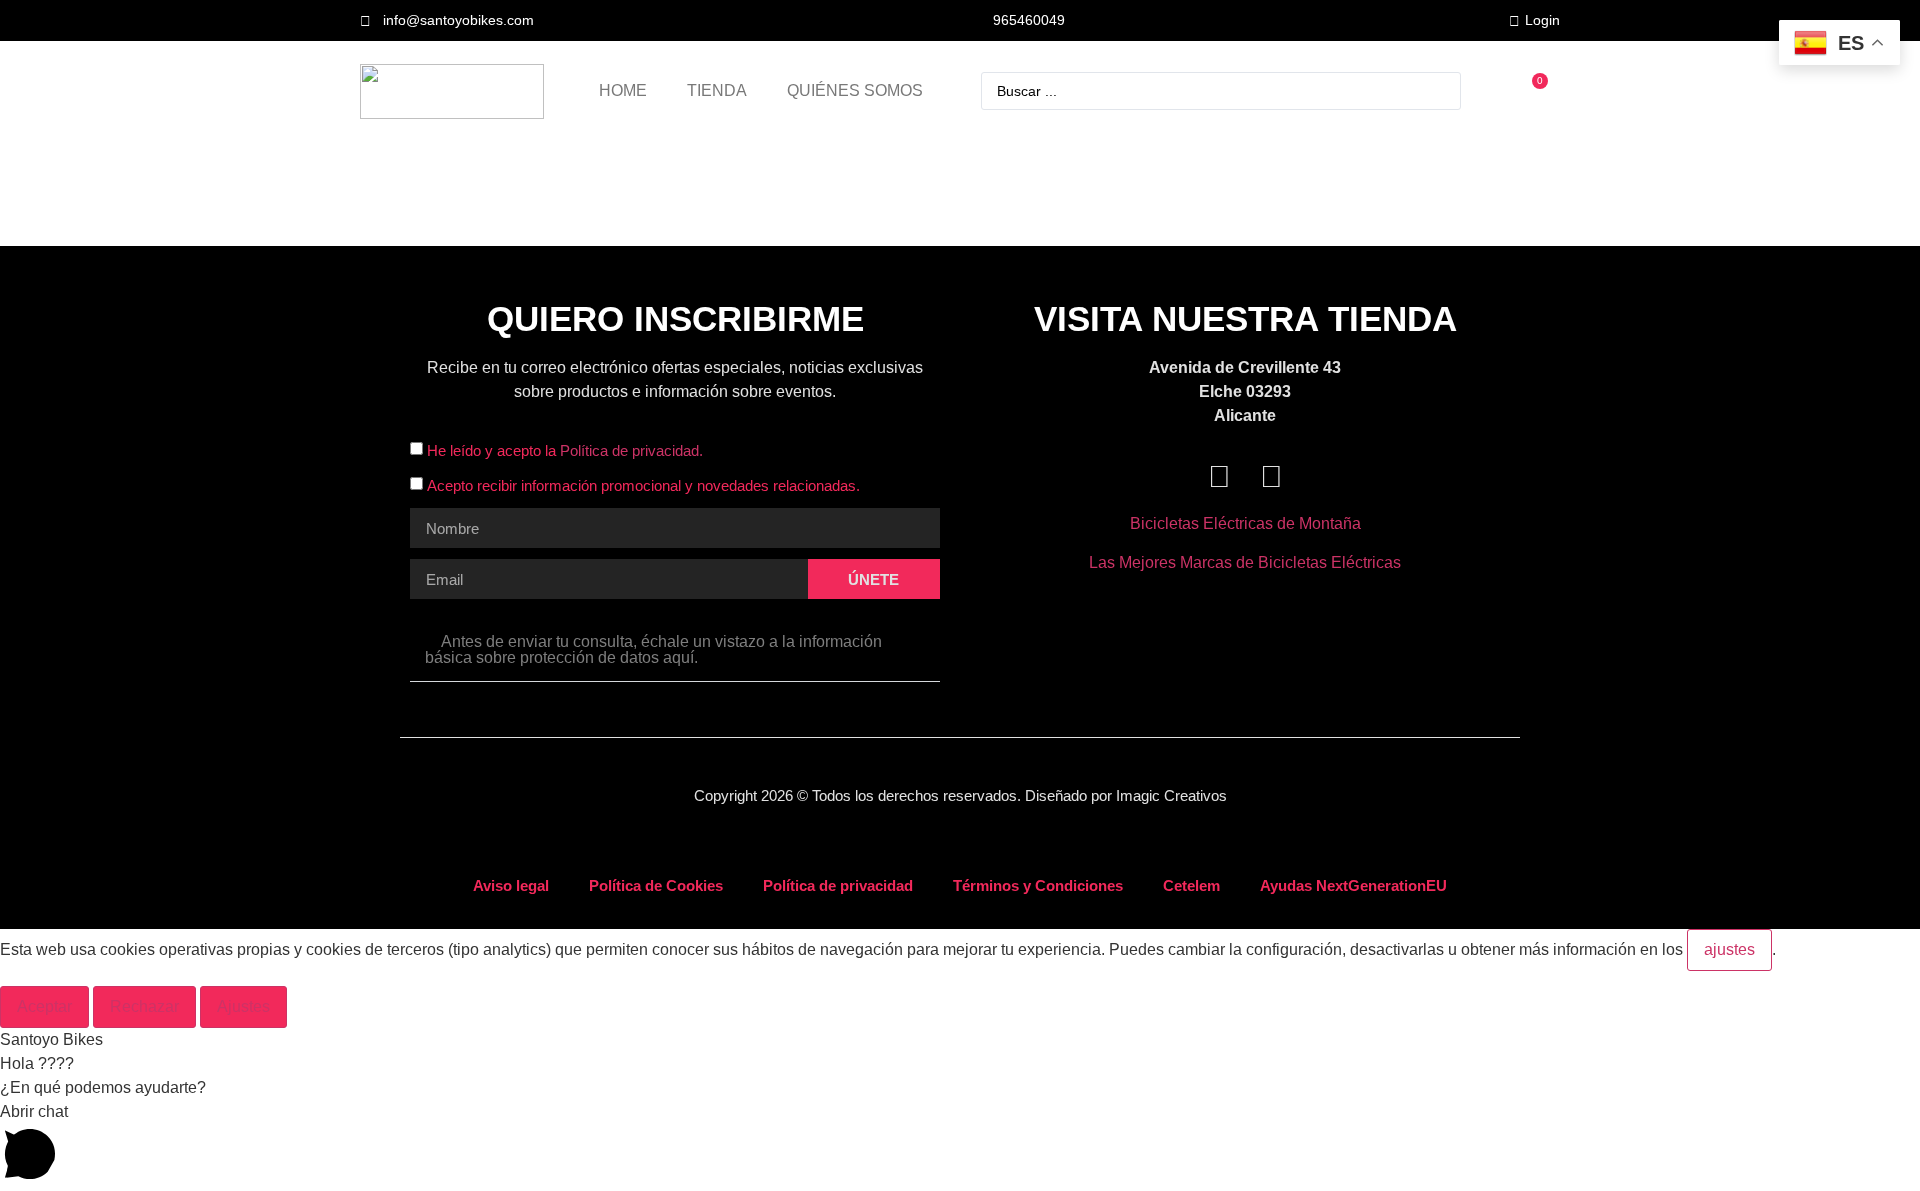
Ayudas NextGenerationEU (1353, 885)
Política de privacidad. (631, 451)
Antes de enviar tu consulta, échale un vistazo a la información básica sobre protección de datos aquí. (653, 649)
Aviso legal (511, 885)
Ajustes (243, 1006)
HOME (623, 90)
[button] (675, 650)
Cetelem (1191, 885)
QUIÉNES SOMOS (855, 90)
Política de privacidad (838, 885)
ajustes (1729, 949)
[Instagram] (1271, 477)
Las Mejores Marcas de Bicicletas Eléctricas (1245, 562)
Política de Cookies (656, 885)
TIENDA (717, 90)
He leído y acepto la (565, 451)
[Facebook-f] (1219, 477)
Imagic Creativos (1171, 795)
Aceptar (44, 1006)
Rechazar (144, 1006)
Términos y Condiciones (1038, 885)
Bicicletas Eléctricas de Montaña (1245, 523)
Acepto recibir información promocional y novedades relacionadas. (643, 486)
